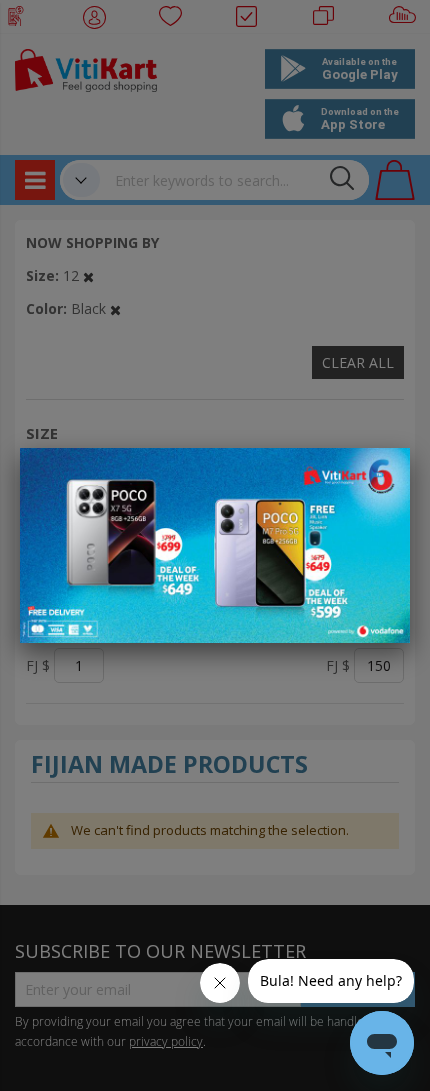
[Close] (382, 474)
